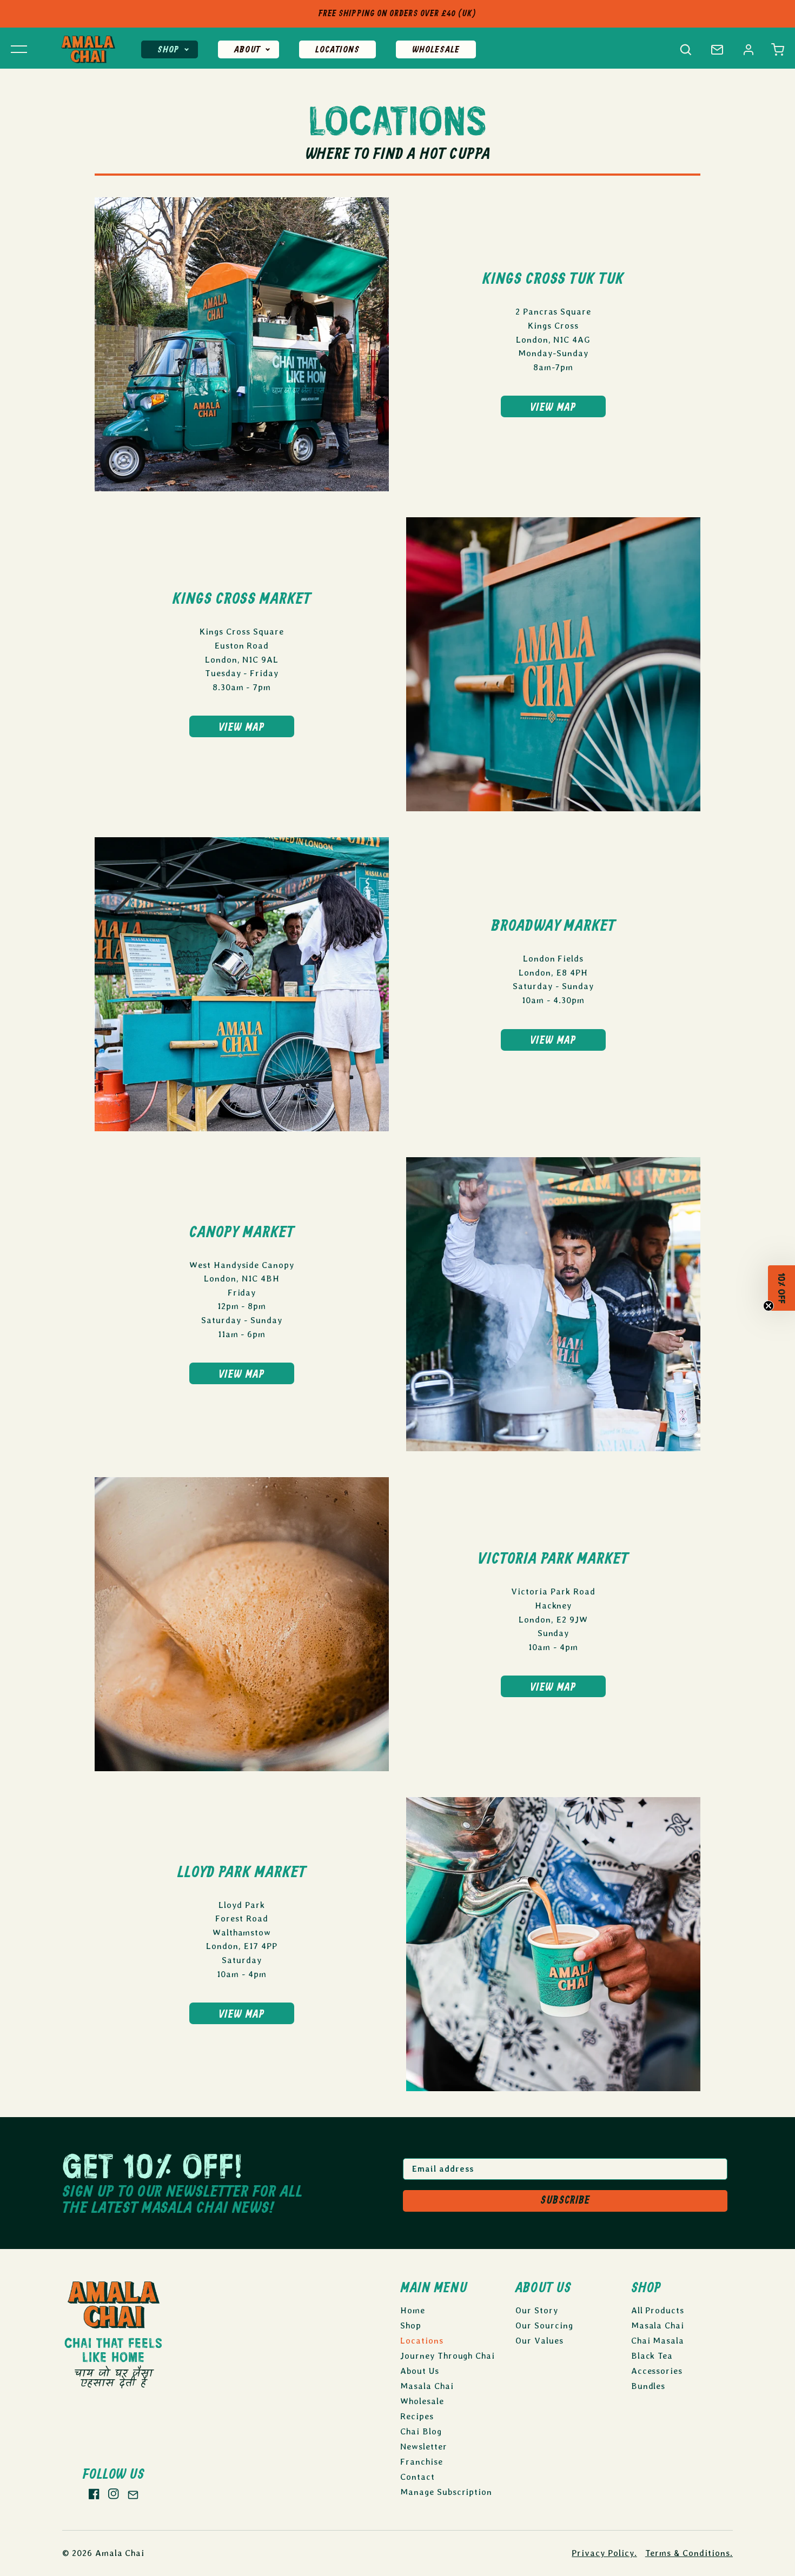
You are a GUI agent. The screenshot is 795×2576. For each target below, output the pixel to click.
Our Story (537, 2310)
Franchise (422, 2462)
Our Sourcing (544, 2325)
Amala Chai (120, 2553)
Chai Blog (421, 2431)
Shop (168, 50)
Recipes (417, 2416)
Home (413, 2310)
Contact (418, 2477)
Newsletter (424, 2447)
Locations (337, 50)
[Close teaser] (769, 1310)
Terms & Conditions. (689, 2553)
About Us (420, 2371)
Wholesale (436, 50)
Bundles (648, 2386)
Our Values (539, 2341)
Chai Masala (658, 2341)
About (247, 50)
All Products (658, 2310)
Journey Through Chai (448, 2356)
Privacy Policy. (604, 2553)
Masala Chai (427, 2386)
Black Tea (652, 2356)
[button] (778, 50)
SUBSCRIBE (565, 2201)
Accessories (657, 2371)
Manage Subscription (446, 2492)
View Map (554, 408)
